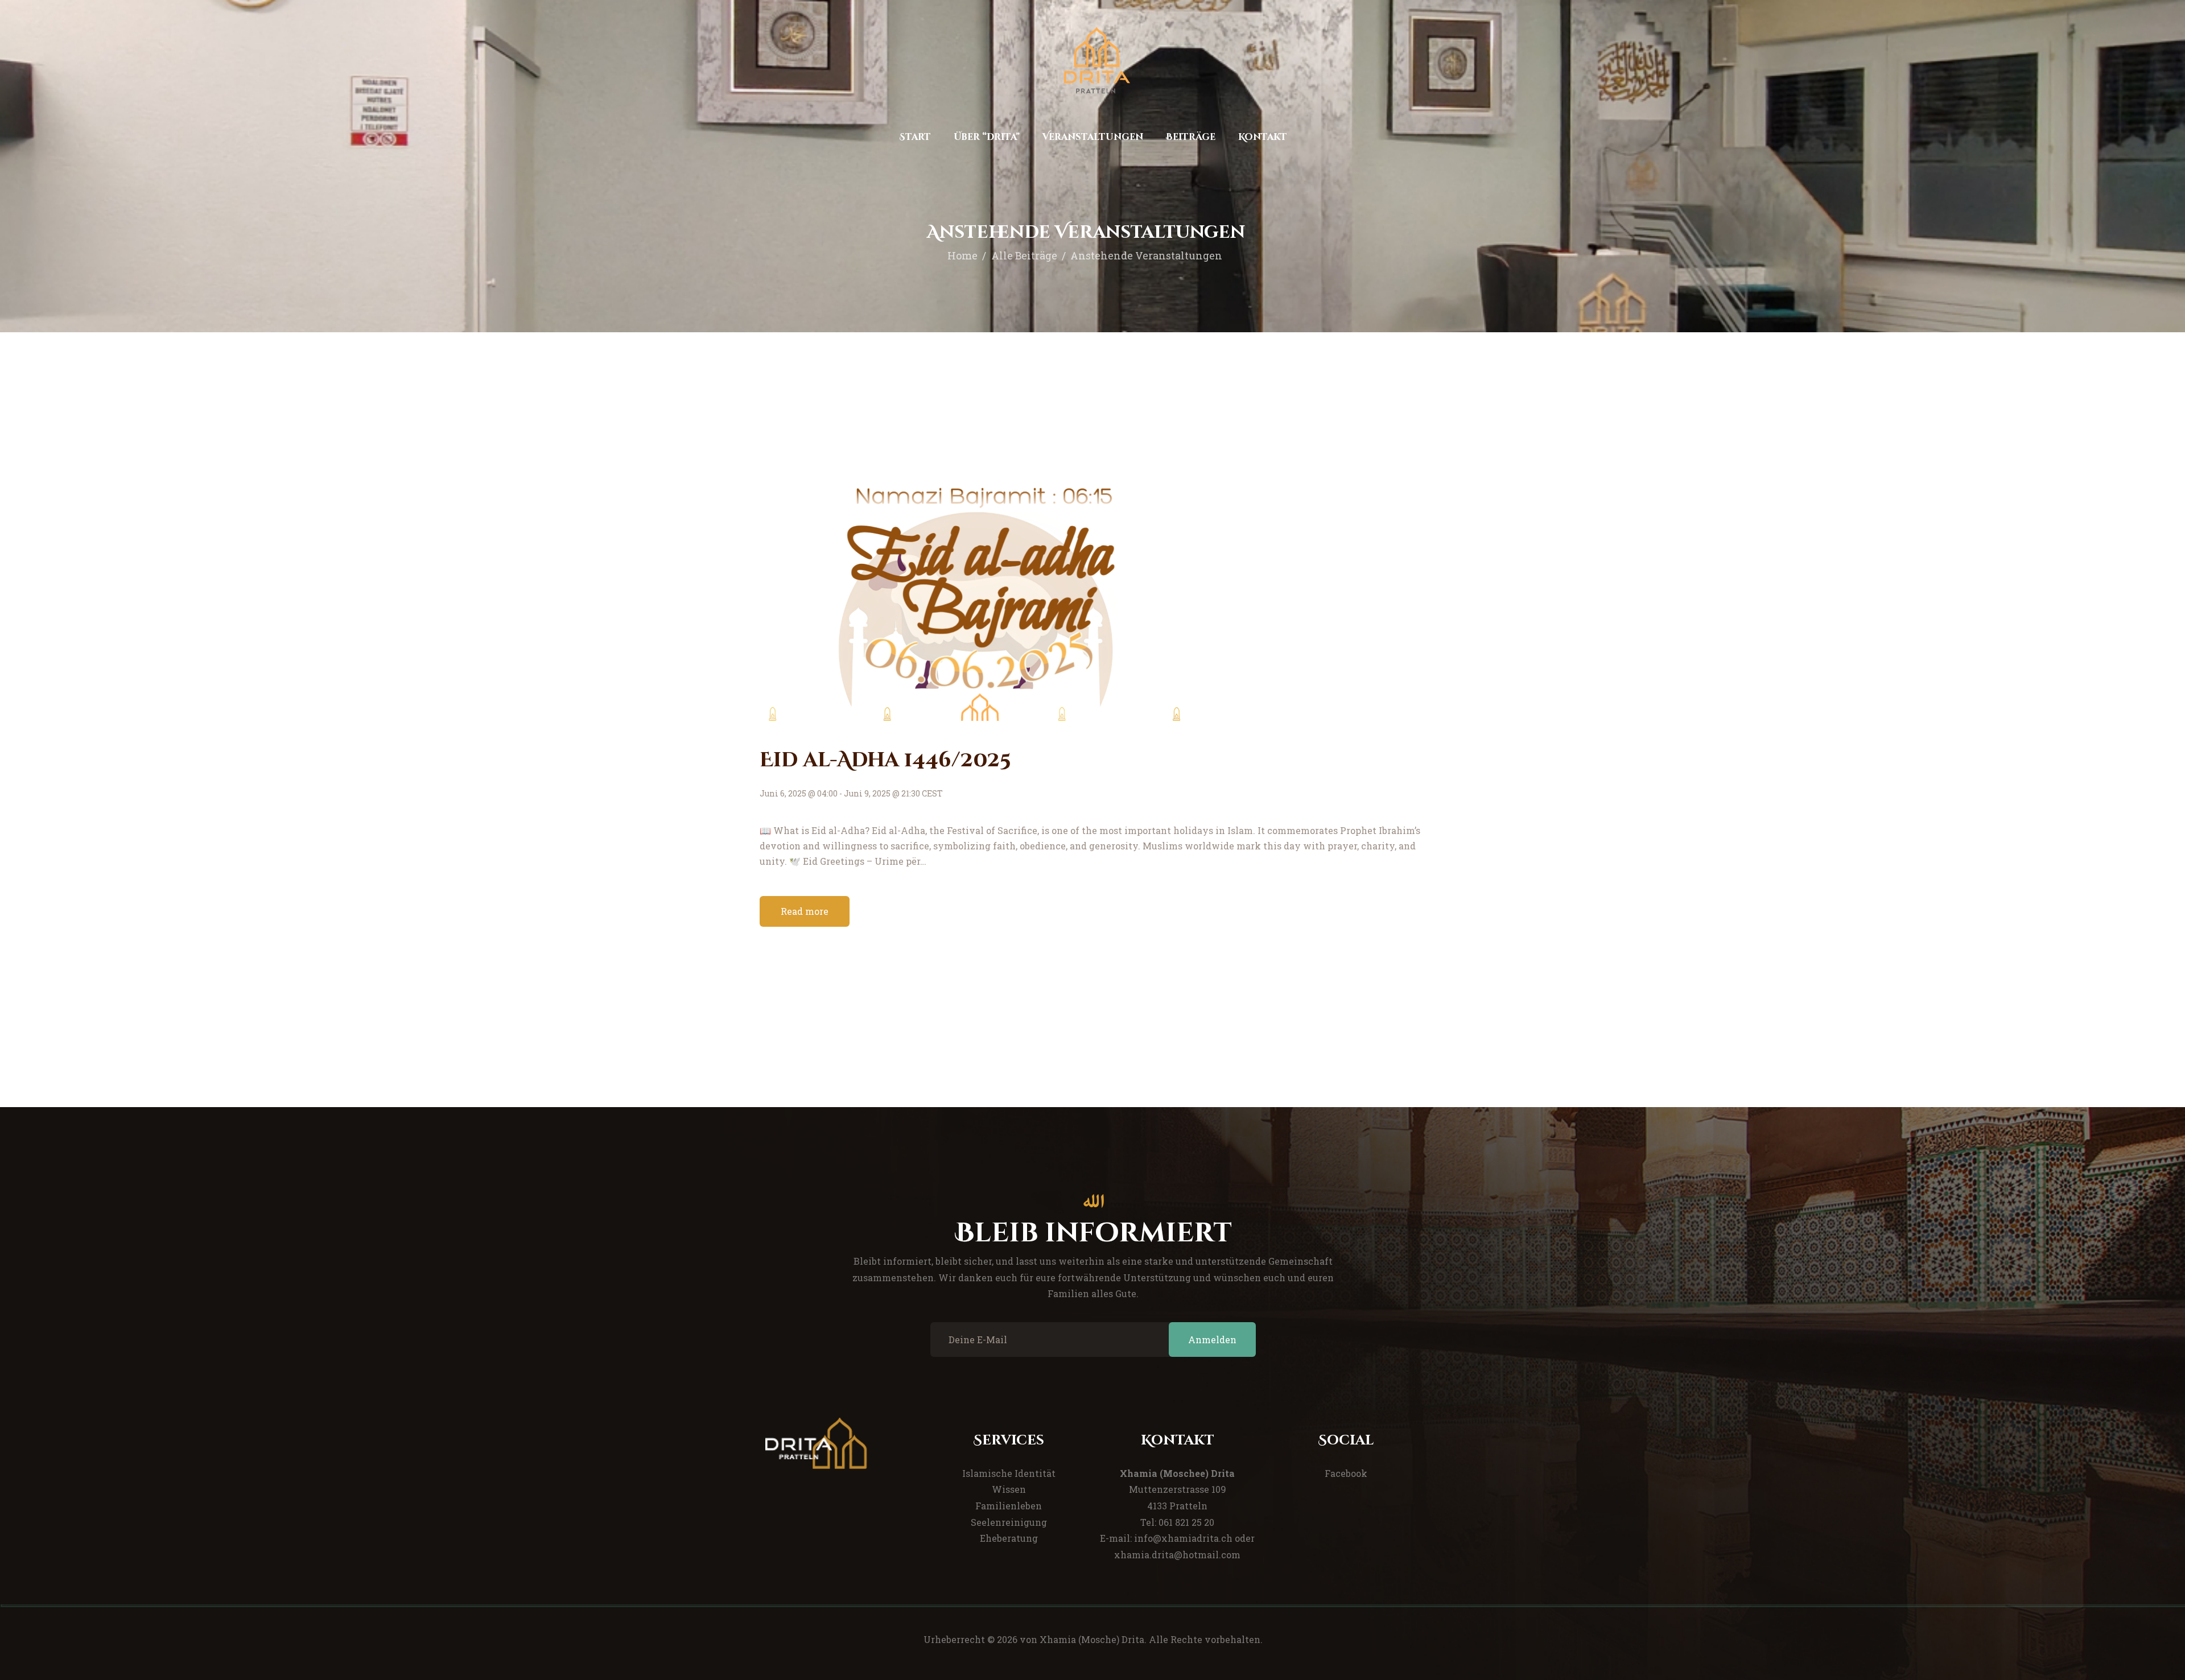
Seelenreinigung (1009, 1522)
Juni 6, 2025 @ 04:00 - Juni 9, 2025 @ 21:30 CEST (851, 793)
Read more (805, 911)
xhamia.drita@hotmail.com (1177, 1555)
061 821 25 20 (1186, 1522)
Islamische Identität (1009, 1473)
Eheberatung (1009, 1538)
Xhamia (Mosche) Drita (1092, 1639)
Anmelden (1212, 1340)
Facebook (1346, 1473)
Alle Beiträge (1024, 255)
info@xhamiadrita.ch (1183, 1538)
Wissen (1009, 1489)
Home (962, 255)
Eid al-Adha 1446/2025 (885, 760)
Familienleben (1009, 1506)
